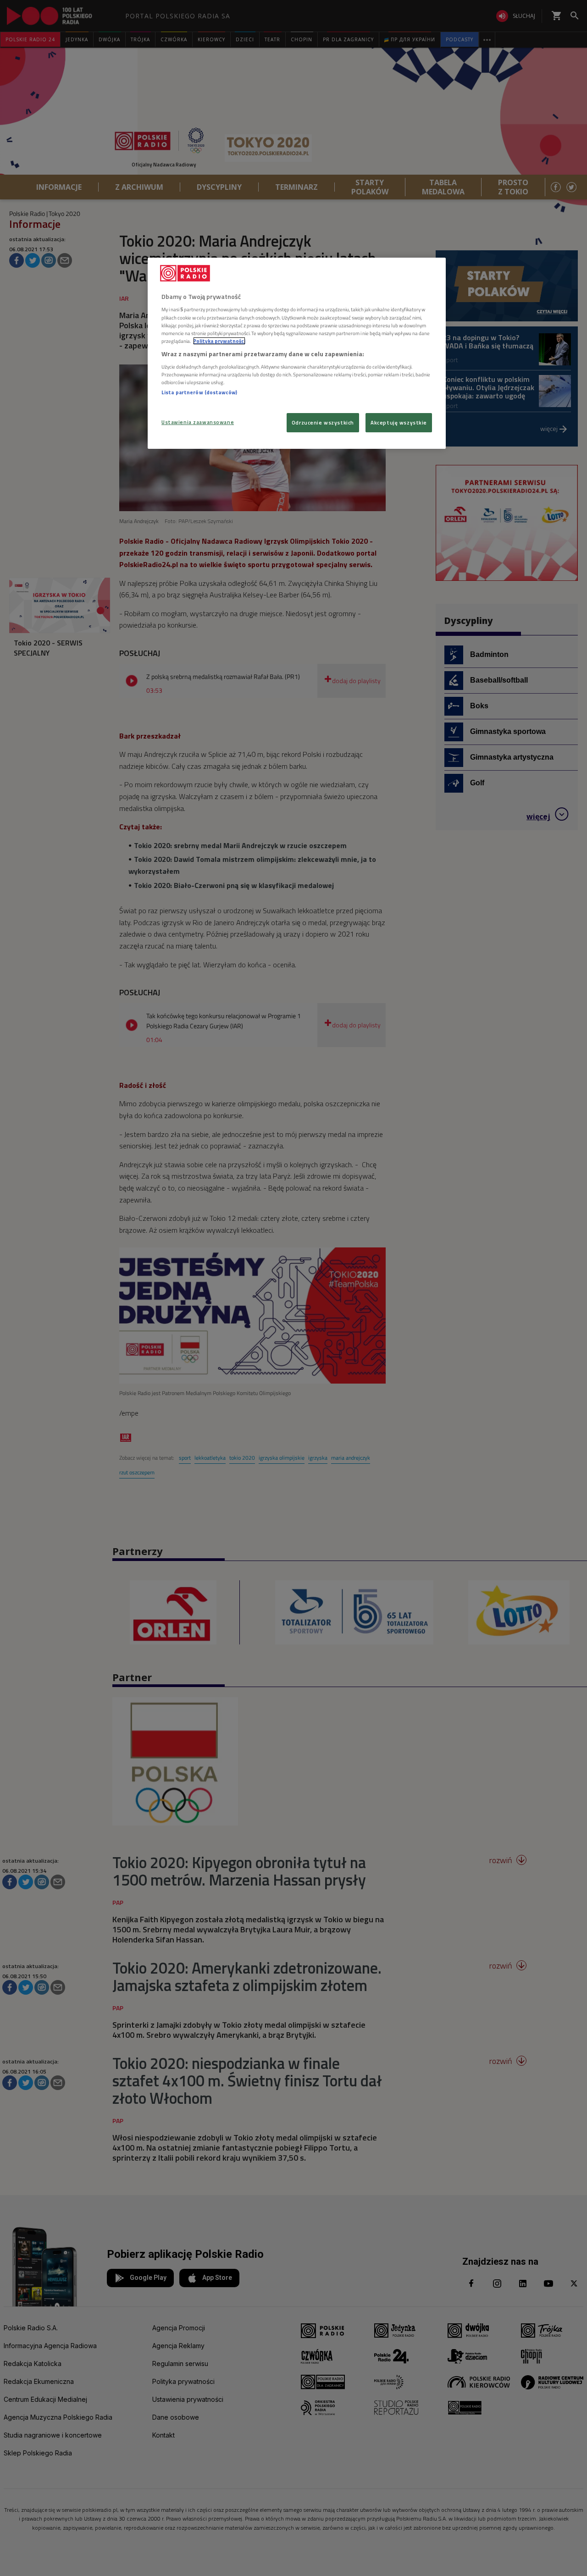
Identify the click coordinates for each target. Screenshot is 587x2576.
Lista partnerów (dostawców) (199, 392)
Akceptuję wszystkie (399, 422)
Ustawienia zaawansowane (198, 422)
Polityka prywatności (219, 341)
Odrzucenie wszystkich (323, 422)
